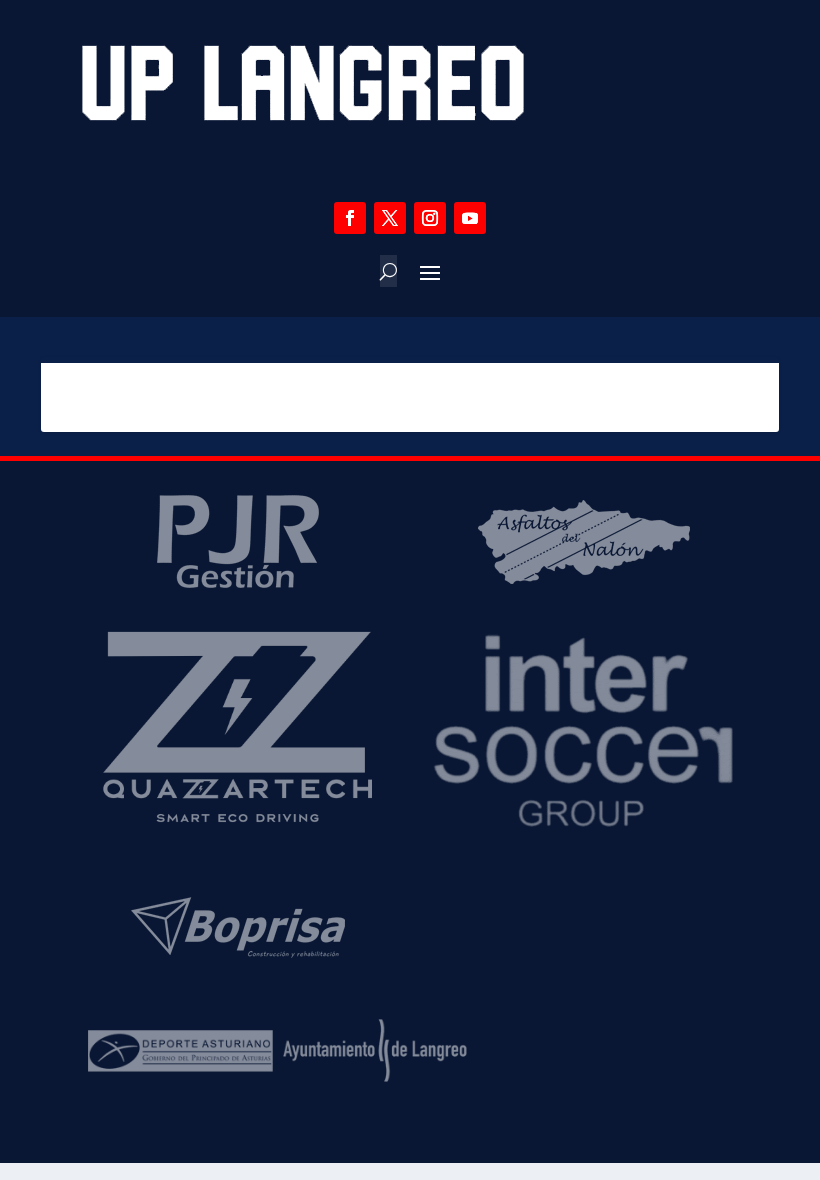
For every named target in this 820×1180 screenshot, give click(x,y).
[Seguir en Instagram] (430, 218)
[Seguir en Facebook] (350, 218)
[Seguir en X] (390, 218)
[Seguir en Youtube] (470, 218)
